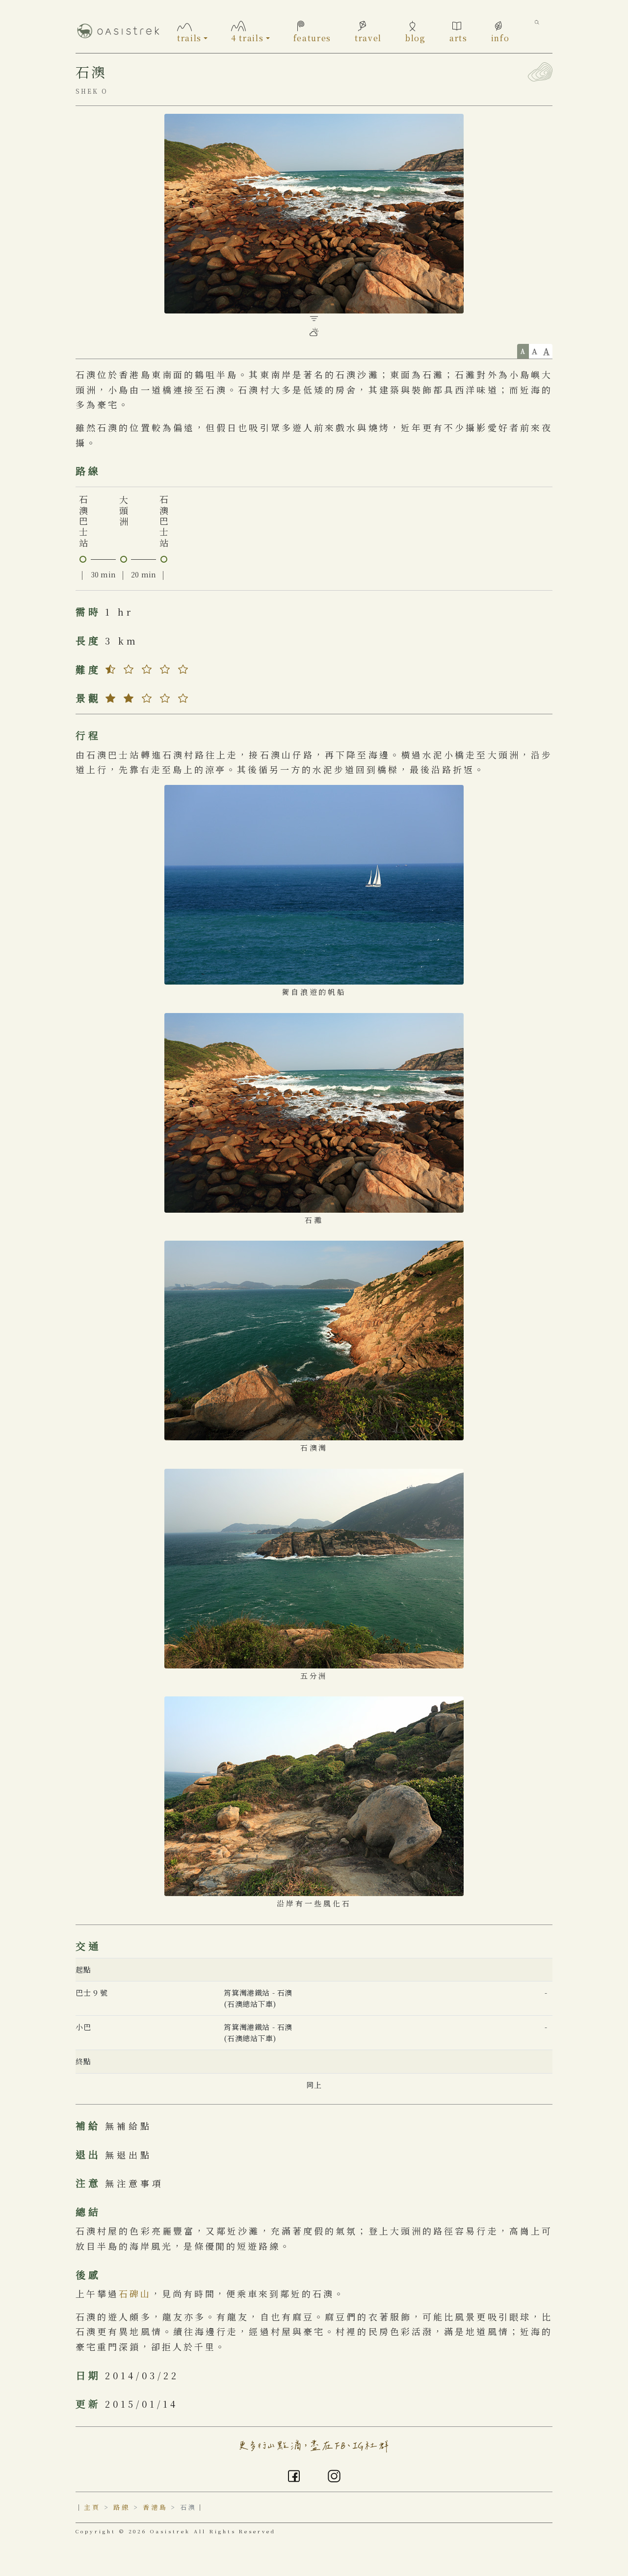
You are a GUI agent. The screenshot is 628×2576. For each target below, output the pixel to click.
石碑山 (135, 2293)
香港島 (155, 2507)
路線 (122, 2507)
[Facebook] (294, 2474)
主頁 (92, 2507)
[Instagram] (334, 2474)
